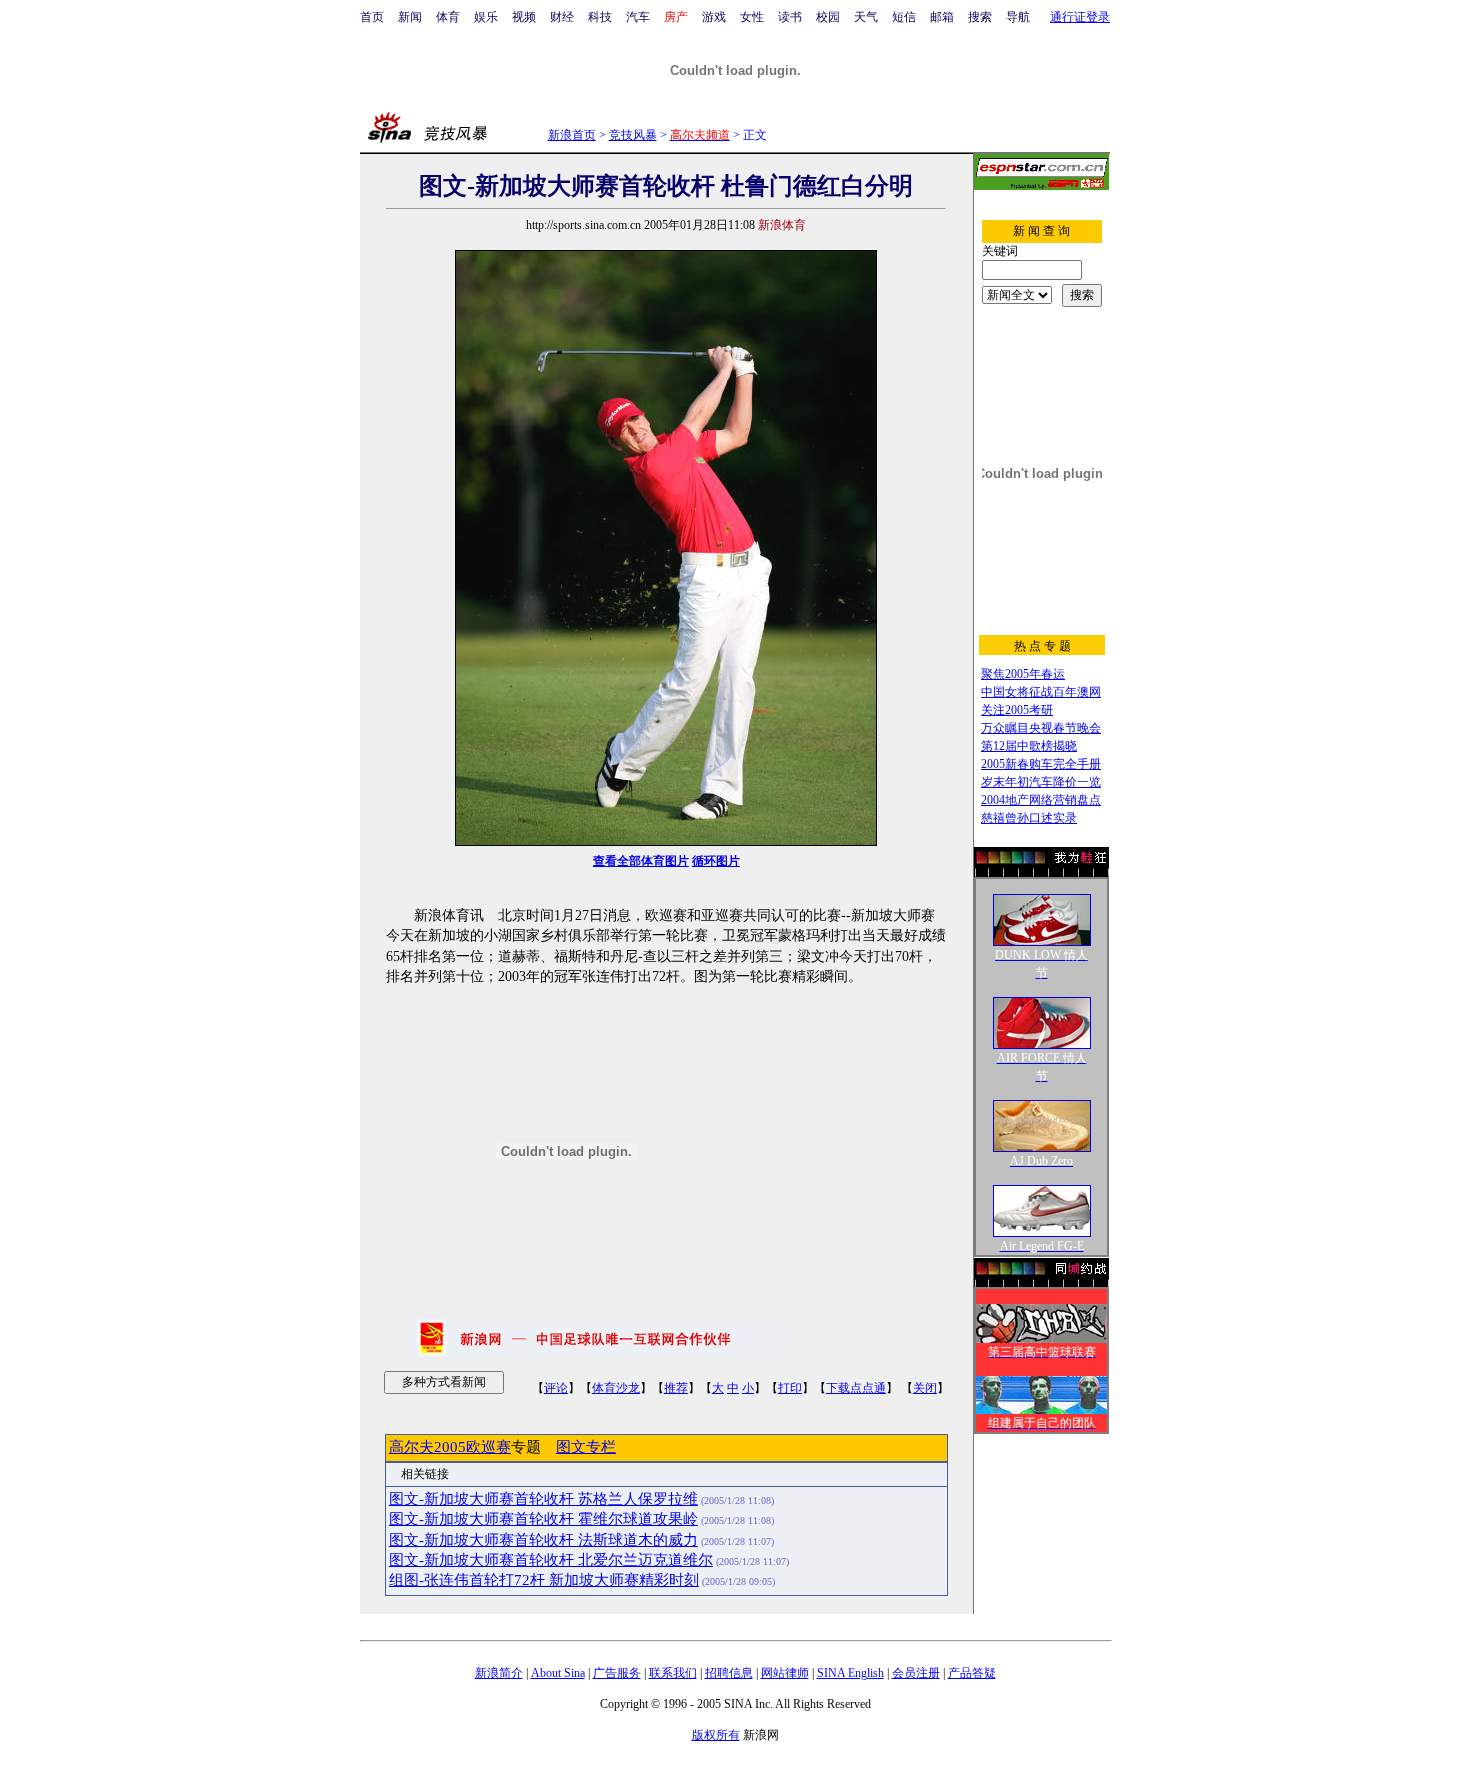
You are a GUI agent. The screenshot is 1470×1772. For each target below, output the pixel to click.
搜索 (980, 17)
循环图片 (716, 861)
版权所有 (716, 1735)
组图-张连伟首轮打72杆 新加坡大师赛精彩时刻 (544, 1580)
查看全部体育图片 (641, 861)
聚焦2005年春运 (1023, 674)
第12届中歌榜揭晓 (1029, 746)
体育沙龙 (616, 1388)
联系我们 (673, 1673)
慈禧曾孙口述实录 (1029, 818)
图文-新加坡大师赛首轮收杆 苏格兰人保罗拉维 (543, 1499)
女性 (752, 17)
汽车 (638, 17)
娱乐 (486, 17)
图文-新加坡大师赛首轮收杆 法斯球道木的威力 (543, 1540)
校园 (828, 17)
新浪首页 (572, 135)
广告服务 (617, 1673)
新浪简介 (499, 1673)
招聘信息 (729, 1673)
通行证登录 (1080, 17)
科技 (600, 17)
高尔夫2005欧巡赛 (450, 1447)
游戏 (714, 17)
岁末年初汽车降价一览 (1041, 782)
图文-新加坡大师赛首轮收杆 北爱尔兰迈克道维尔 (551, 1560)
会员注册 (916, 1673)
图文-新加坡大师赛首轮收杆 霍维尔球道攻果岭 (543, 1519)
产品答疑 (972, 1673)
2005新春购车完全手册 (1041, 764)
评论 (556, 1388)
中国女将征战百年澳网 (1041, 692)
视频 (524, 17)
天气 (866, 17)
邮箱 (942, 17)
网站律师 (785, 1673)
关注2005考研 (1017, 710)
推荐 (676, 1388)
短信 (904, 17)
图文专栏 (586, 1447)
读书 (790, 17)
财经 (562, 17)
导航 (1018, 17)
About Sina (558, 1673)
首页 (372, 17)
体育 (448, 17)
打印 (790, 1388)
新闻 (410, 17)
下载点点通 (856, 1388)
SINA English (850, 1673)
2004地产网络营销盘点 (1041, 800)
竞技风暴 (633, 135)
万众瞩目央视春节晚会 (1041, 728)
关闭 (925, 1388)
